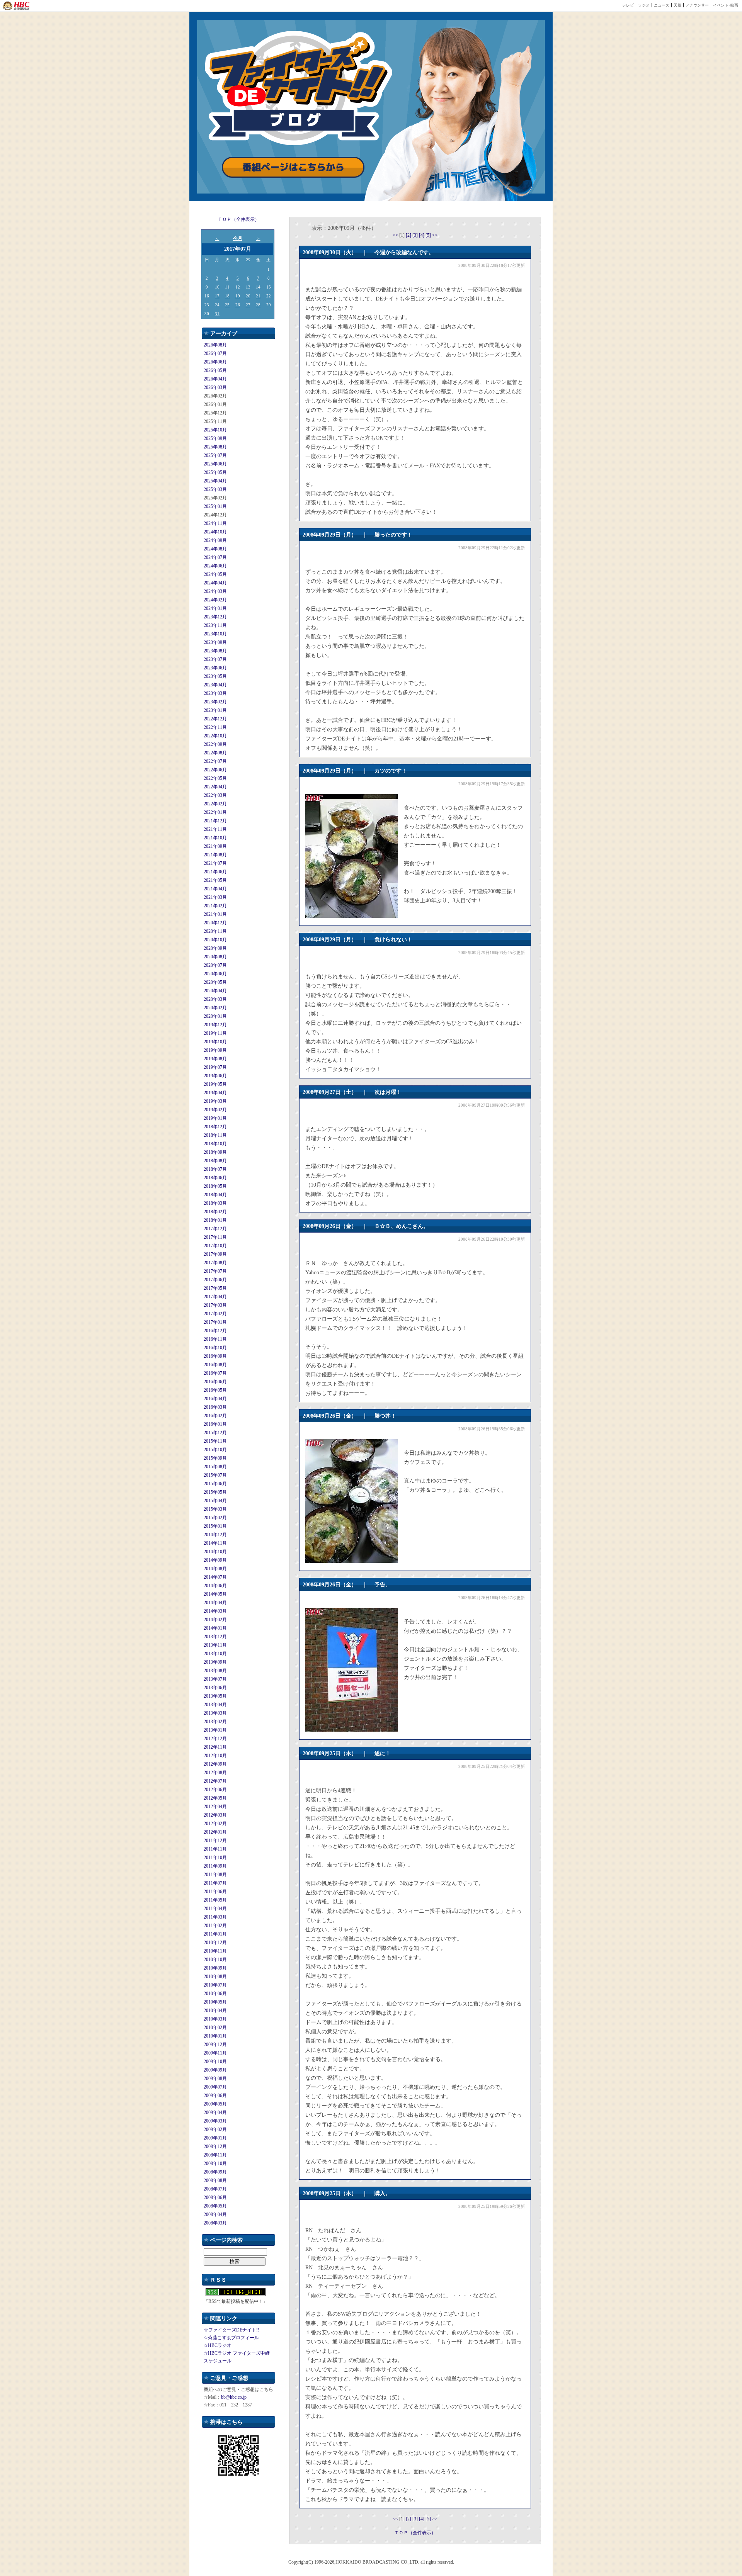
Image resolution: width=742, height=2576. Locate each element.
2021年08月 (215, 855)
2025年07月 (215, 455)
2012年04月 (215, 1807)
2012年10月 (215, 1756)
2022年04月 (215, 787)
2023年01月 (215, 710)
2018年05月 (215, 1186)
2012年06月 (215, 1790)
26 (238, 305)
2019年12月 (215, 1025)
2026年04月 (215, 379)
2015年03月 (215, 1509)
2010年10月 (215, 1960)
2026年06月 (215, 362)
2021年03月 (215, 897)
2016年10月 (215, 1348)
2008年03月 (215, 2223)
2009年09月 (215, 2070)
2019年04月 (215, 1093)
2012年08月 (215, 1773)
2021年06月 (215, 872)
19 (238, 296)
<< (396, 235)
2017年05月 (215, 1288)
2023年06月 (215, 668)
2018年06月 (215, 1178)
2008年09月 (215, 2172)
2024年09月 (215, 540)
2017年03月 (215, 1305)
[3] (416, 235)
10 (217, 287)
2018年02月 (215, 1212)
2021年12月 (215, 821)
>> (435, 235)
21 (258, 296)
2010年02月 (215, 2028)
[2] (409, 235)
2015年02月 (215, 1518)
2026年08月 (215, 345)
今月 (238, 238)
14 (258, 287)
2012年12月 (215, 1739)
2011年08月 (215, 1875)
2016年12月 (215, 1331)
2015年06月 (215, 1484)
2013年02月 (215, 1722)
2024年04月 (215, 583)
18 (227, 296)
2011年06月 (215, 1892)
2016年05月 (215, 1390)
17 (217, 296)
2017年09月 (215, 1254)
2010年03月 (215, 2019)
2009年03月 (215, 2121)
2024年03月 (215, 591)
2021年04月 (215, 889)
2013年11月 (215, 1645)
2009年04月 (215, 2112)
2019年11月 (215, 1033)
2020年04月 (215, 991)
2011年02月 (215, 1926)
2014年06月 (215, 1586)
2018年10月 (215, 1144)
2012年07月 (215, 1781)
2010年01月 (215, 2036)
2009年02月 (215, 2129)
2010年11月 (215, 1951)
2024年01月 (215, 608)
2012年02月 (215, 1824)
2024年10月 (215, 532)
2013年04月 (215, 1705)
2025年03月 (215, 489)
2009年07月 (215, 2087)
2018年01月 (215, 1220)
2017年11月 (215, 1237)
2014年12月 (215, 1535)
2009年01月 (215, 2138)
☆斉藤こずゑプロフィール (231, 2338)
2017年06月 (215, 1280)
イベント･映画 (726, 5)
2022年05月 (215, 778)
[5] (429, 235)
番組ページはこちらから (293, 167)
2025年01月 (215, 506)
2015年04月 (215, 1501)
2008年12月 (215, 2146)
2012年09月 (215, 1764)
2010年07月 (215, 1985)
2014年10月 (215, 1552)
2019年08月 (215, 1059)
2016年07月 (215, 1373)
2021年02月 (215, 906)
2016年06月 (215, 1382)
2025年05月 (215, 472)
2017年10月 (215, 1246)
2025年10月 (215, 430)
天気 (677, 5)
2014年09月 (215, 1560)
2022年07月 (215, 761)
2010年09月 (215, 1968)
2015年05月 (215, 1492)
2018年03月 (215, 1203)
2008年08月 (215, 2180)
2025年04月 (215, 481)
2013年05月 (215, 1696)
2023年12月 (215, 617)
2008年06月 (215, 2197)
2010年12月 (215, 1943)
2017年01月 (215, 1322)
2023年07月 (215, 659)
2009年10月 (215, 2061)
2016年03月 (215, 1407)
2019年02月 (215, 1110)
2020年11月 (215, 931)
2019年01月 (215, 1118)
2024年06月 (215, 566)
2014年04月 (215, 1603)
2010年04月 (215, 2011)
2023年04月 (215, 685)
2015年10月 (215, 1450)
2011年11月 (215, 1849)
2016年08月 (215, 1365)
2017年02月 (215, 1314)
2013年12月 (215, 1637)
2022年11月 (215, 727)
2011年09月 (215, 1866)
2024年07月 (215, 557)
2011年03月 (215, 1917)
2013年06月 (215, 1688)
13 (248, 287)
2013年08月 (215, 1671)
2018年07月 (215, 1169)
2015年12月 (215, 1433)
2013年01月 (215, 1730)
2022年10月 (215, 736)
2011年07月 (215, 1883)
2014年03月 (215, 1611)
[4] (422, 235)
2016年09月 (215, 1356)
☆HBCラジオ (218, 2345)
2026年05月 (215, 370)
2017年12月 (215, 1229)
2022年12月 (215, 719)
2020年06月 (215, 974)
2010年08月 (215, 1977)
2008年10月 (215, 2163)
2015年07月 (215, 1475)
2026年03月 (215, 387)
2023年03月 (215, 693)
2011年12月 (215, 1841)
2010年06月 (215, 1994)
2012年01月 (215, 1832)
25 (227, 305)
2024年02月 (215, 600)
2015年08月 (215, 1467)
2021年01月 (215, 914)
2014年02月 (215, 1620)
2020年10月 (215, 940)
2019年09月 (215, 1050)
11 (227, 287)
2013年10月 (215, 1654)
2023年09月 (215, 642)
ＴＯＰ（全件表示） (238, 219)
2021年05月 (215, 880)
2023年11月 (215, 625)
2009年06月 (215, 2095)
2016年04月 (215, 1399)
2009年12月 (215, 2044)
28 (258, 305)
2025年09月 (215, 438)
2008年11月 (215, 2155)
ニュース (662, 5)
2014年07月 (215, 1577)
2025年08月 (215, 447)
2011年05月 (215, 1900)
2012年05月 (215, 1798)
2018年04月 (215, 1195)
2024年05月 (215, 574)
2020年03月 (215, 999)
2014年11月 (215, 1543)
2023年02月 (215, 702)
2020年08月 (215, 957)
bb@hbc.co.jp (234, 2397)
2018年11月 (215, 1135)
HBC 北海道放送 (16, 6)
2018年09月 (215, 1152)
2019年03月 (215, 1101)
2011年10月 (215, 1858)
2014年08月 (215, 1569)
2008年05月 (215, 2206)
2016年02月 (215, 1416)
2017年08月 (215, 1263)
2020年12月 (215, 923)
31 (217, 314)
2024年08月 (215, 549)
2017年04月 (215, 1297)
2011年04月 (215, 1909)
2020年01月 (215, 1016)
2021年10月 (215, 838)
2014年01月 (215, 1628)
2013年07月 (215, 1679)
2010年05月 (215, 2002)
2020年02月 (215, 1008)
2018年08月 (215, 1161)
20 (248, 296)
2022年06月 (215, 770)
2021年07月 (215, 863)
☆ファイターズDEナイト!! (231, 2330)
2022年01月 (215, 812)
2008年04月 (215, 2214)
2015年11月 (215, 1441)
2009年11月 (215, 2053)
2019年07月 (215, 1067)
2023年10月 (215, 634)
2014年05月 (215, 1594)
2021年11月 (215, 829)
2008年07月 (215, 2189)
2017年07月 (215, 1271)
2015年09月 (215, 1458)
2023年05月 (215, 676)
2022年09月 (215, 744)
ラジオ (644, 5)
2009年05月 (215, 2104)
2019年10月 (215, 1042)
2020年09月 (215, 948)
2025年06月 (215, 464)
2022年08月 (215, 753)
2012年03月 (215, 1815)
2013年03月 (215, 1713)
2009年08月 (215, 2078)
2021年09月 (215, 846)
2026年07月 (215, 353)
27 (248, 305)
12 (238, 287)
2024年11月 (215, 523)
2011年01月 (215, 1934)
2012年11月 (215, 1747)
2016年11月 (215, 1339)
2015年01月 (215, 1526)
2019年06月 (215, 1076)
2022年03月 (215, 795)
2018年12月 (215, 1127)
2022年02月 (215, 804)
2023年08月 (215, 651)
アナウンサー (697, 5)
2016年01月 (215, 1424)
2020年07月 (215, 965)
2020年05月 (215, 982)
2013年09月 (215, 1662)
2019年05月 (215, 1084)
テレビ (628, 5)
